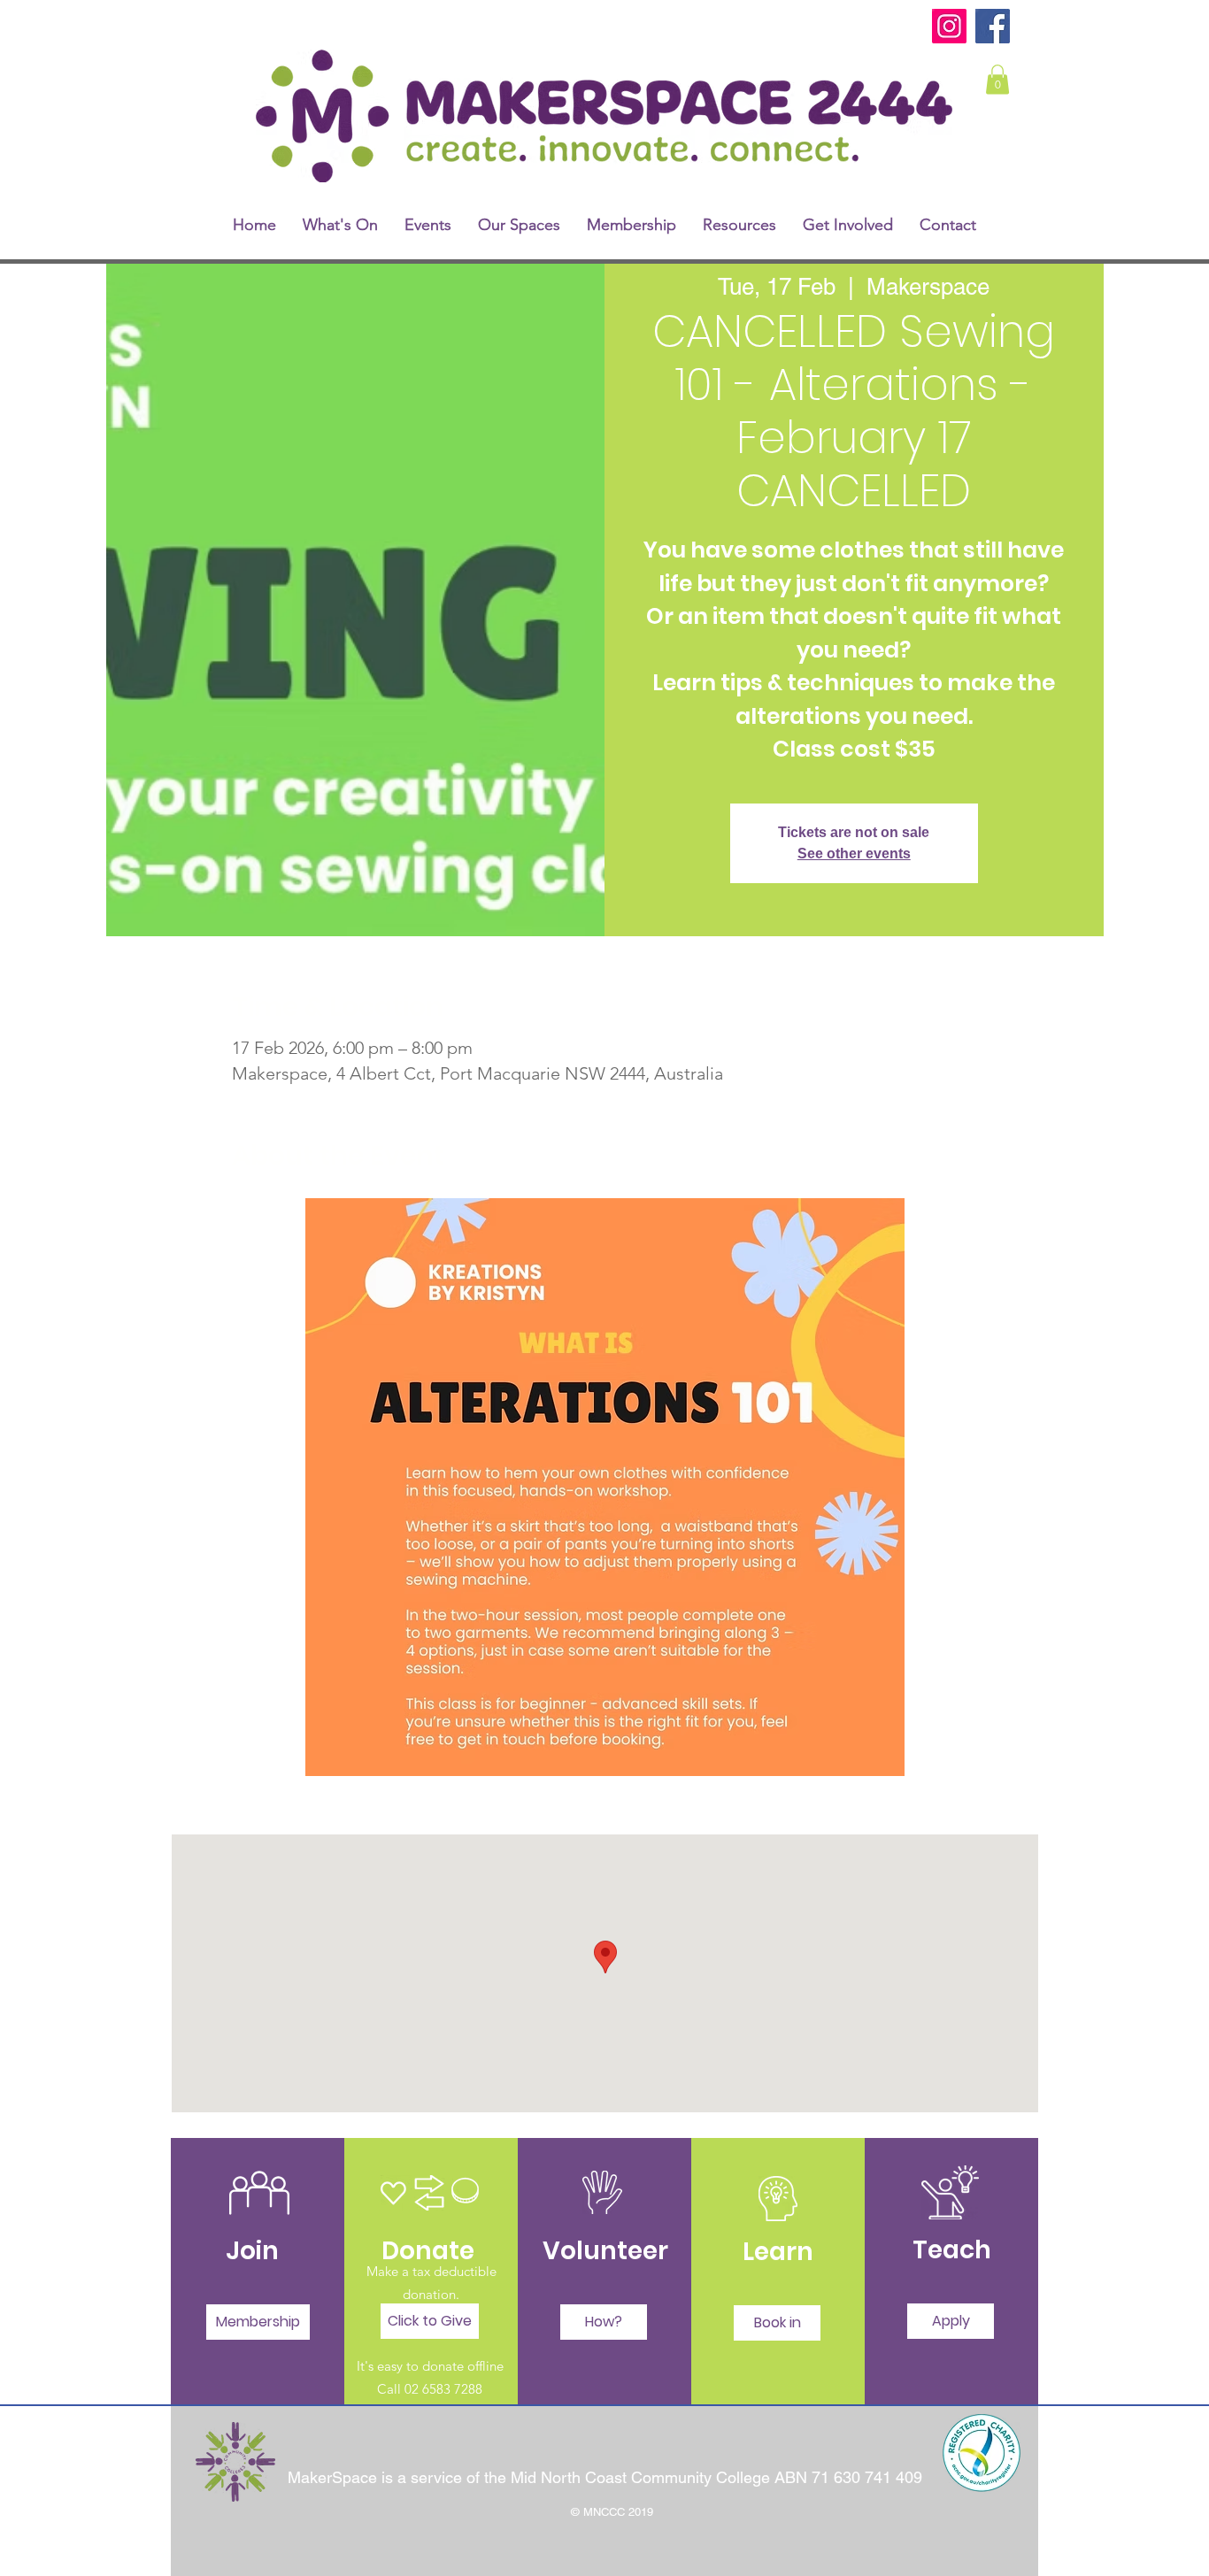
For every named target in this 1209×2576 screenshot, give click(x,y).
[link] (997, 79)
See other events (854, 854)
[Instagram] (949, 26)
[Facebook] (993, 26)
